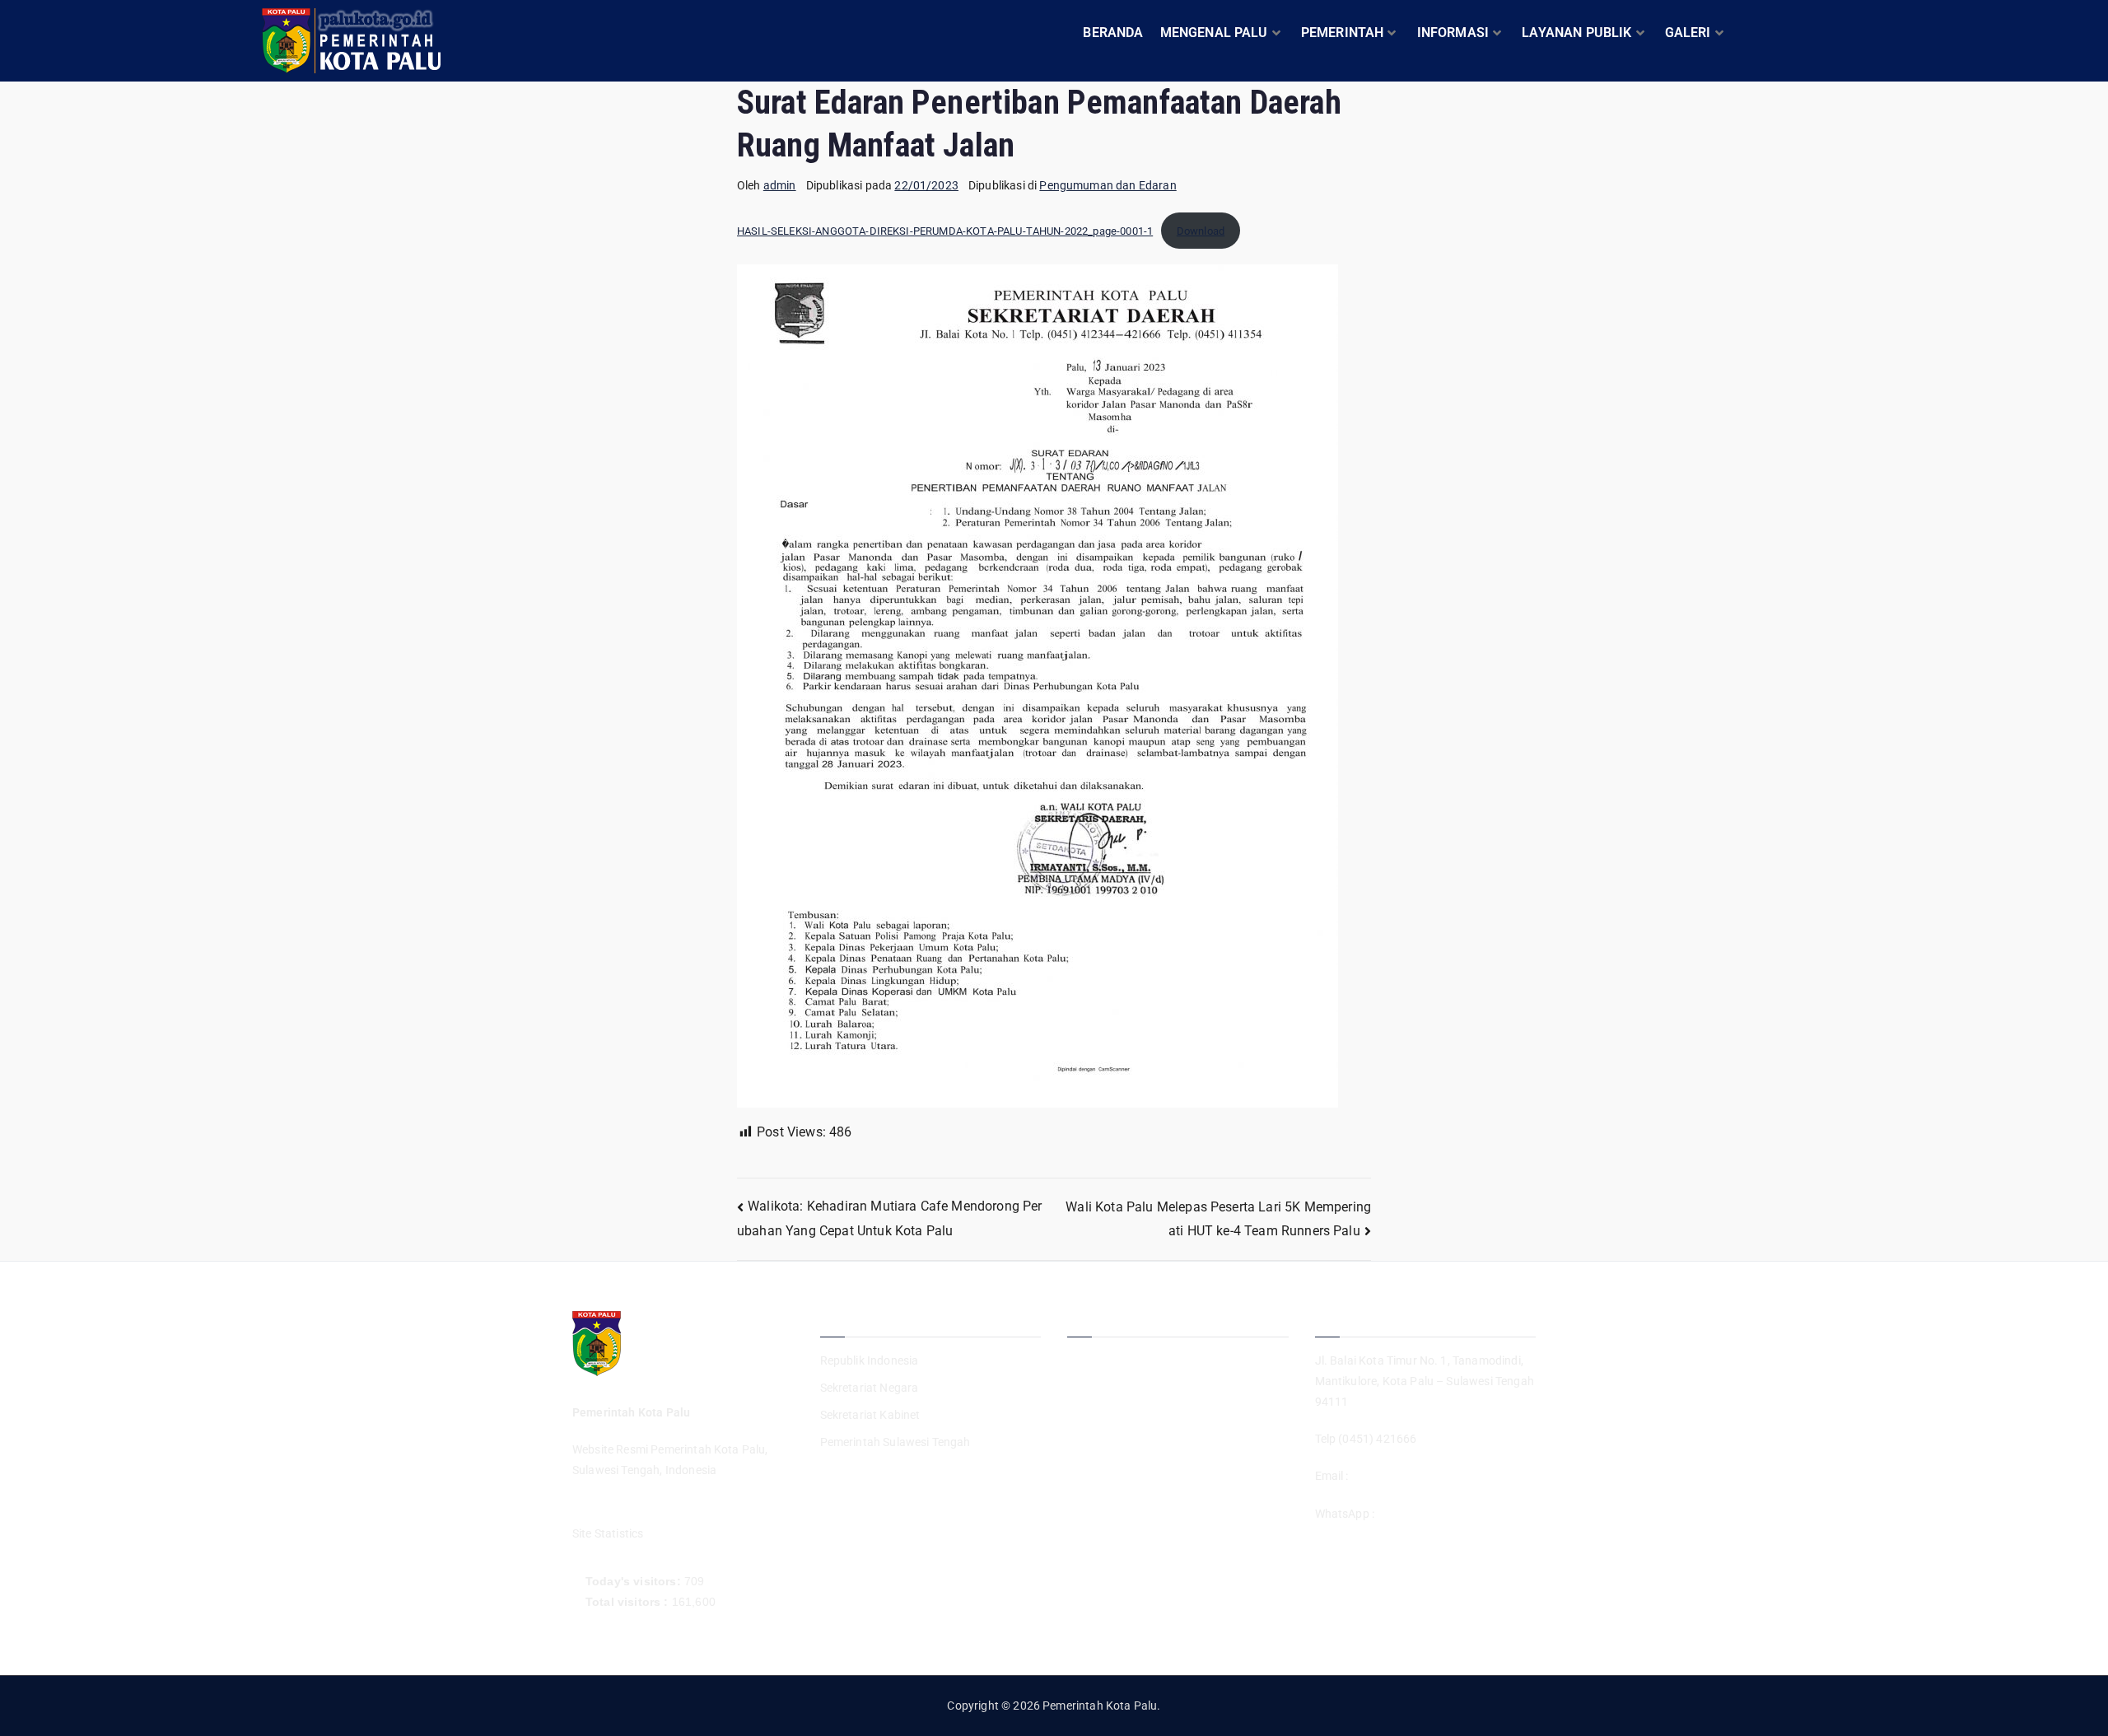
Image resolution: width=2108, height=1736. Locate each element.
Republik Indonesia (870, 1360)
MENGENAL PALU (1214, 33)
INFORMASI (1453, 33)
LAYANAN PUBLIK (1576, 33)
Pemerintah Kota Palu (1100, 1706)
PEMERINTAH (1343, 33)
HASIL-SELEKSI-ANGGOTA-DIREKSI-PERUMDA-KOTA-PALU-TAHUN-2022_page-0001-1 (945, 231)
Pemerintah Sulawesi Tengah (895, 1442)
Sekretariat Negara (870, 1388)
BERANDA (1113, 33)
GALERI (1688, 33)
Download (1201, 231)
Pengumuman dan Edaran (1108, 185)
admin (780, 185)
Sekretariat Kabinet (870, 1415)
